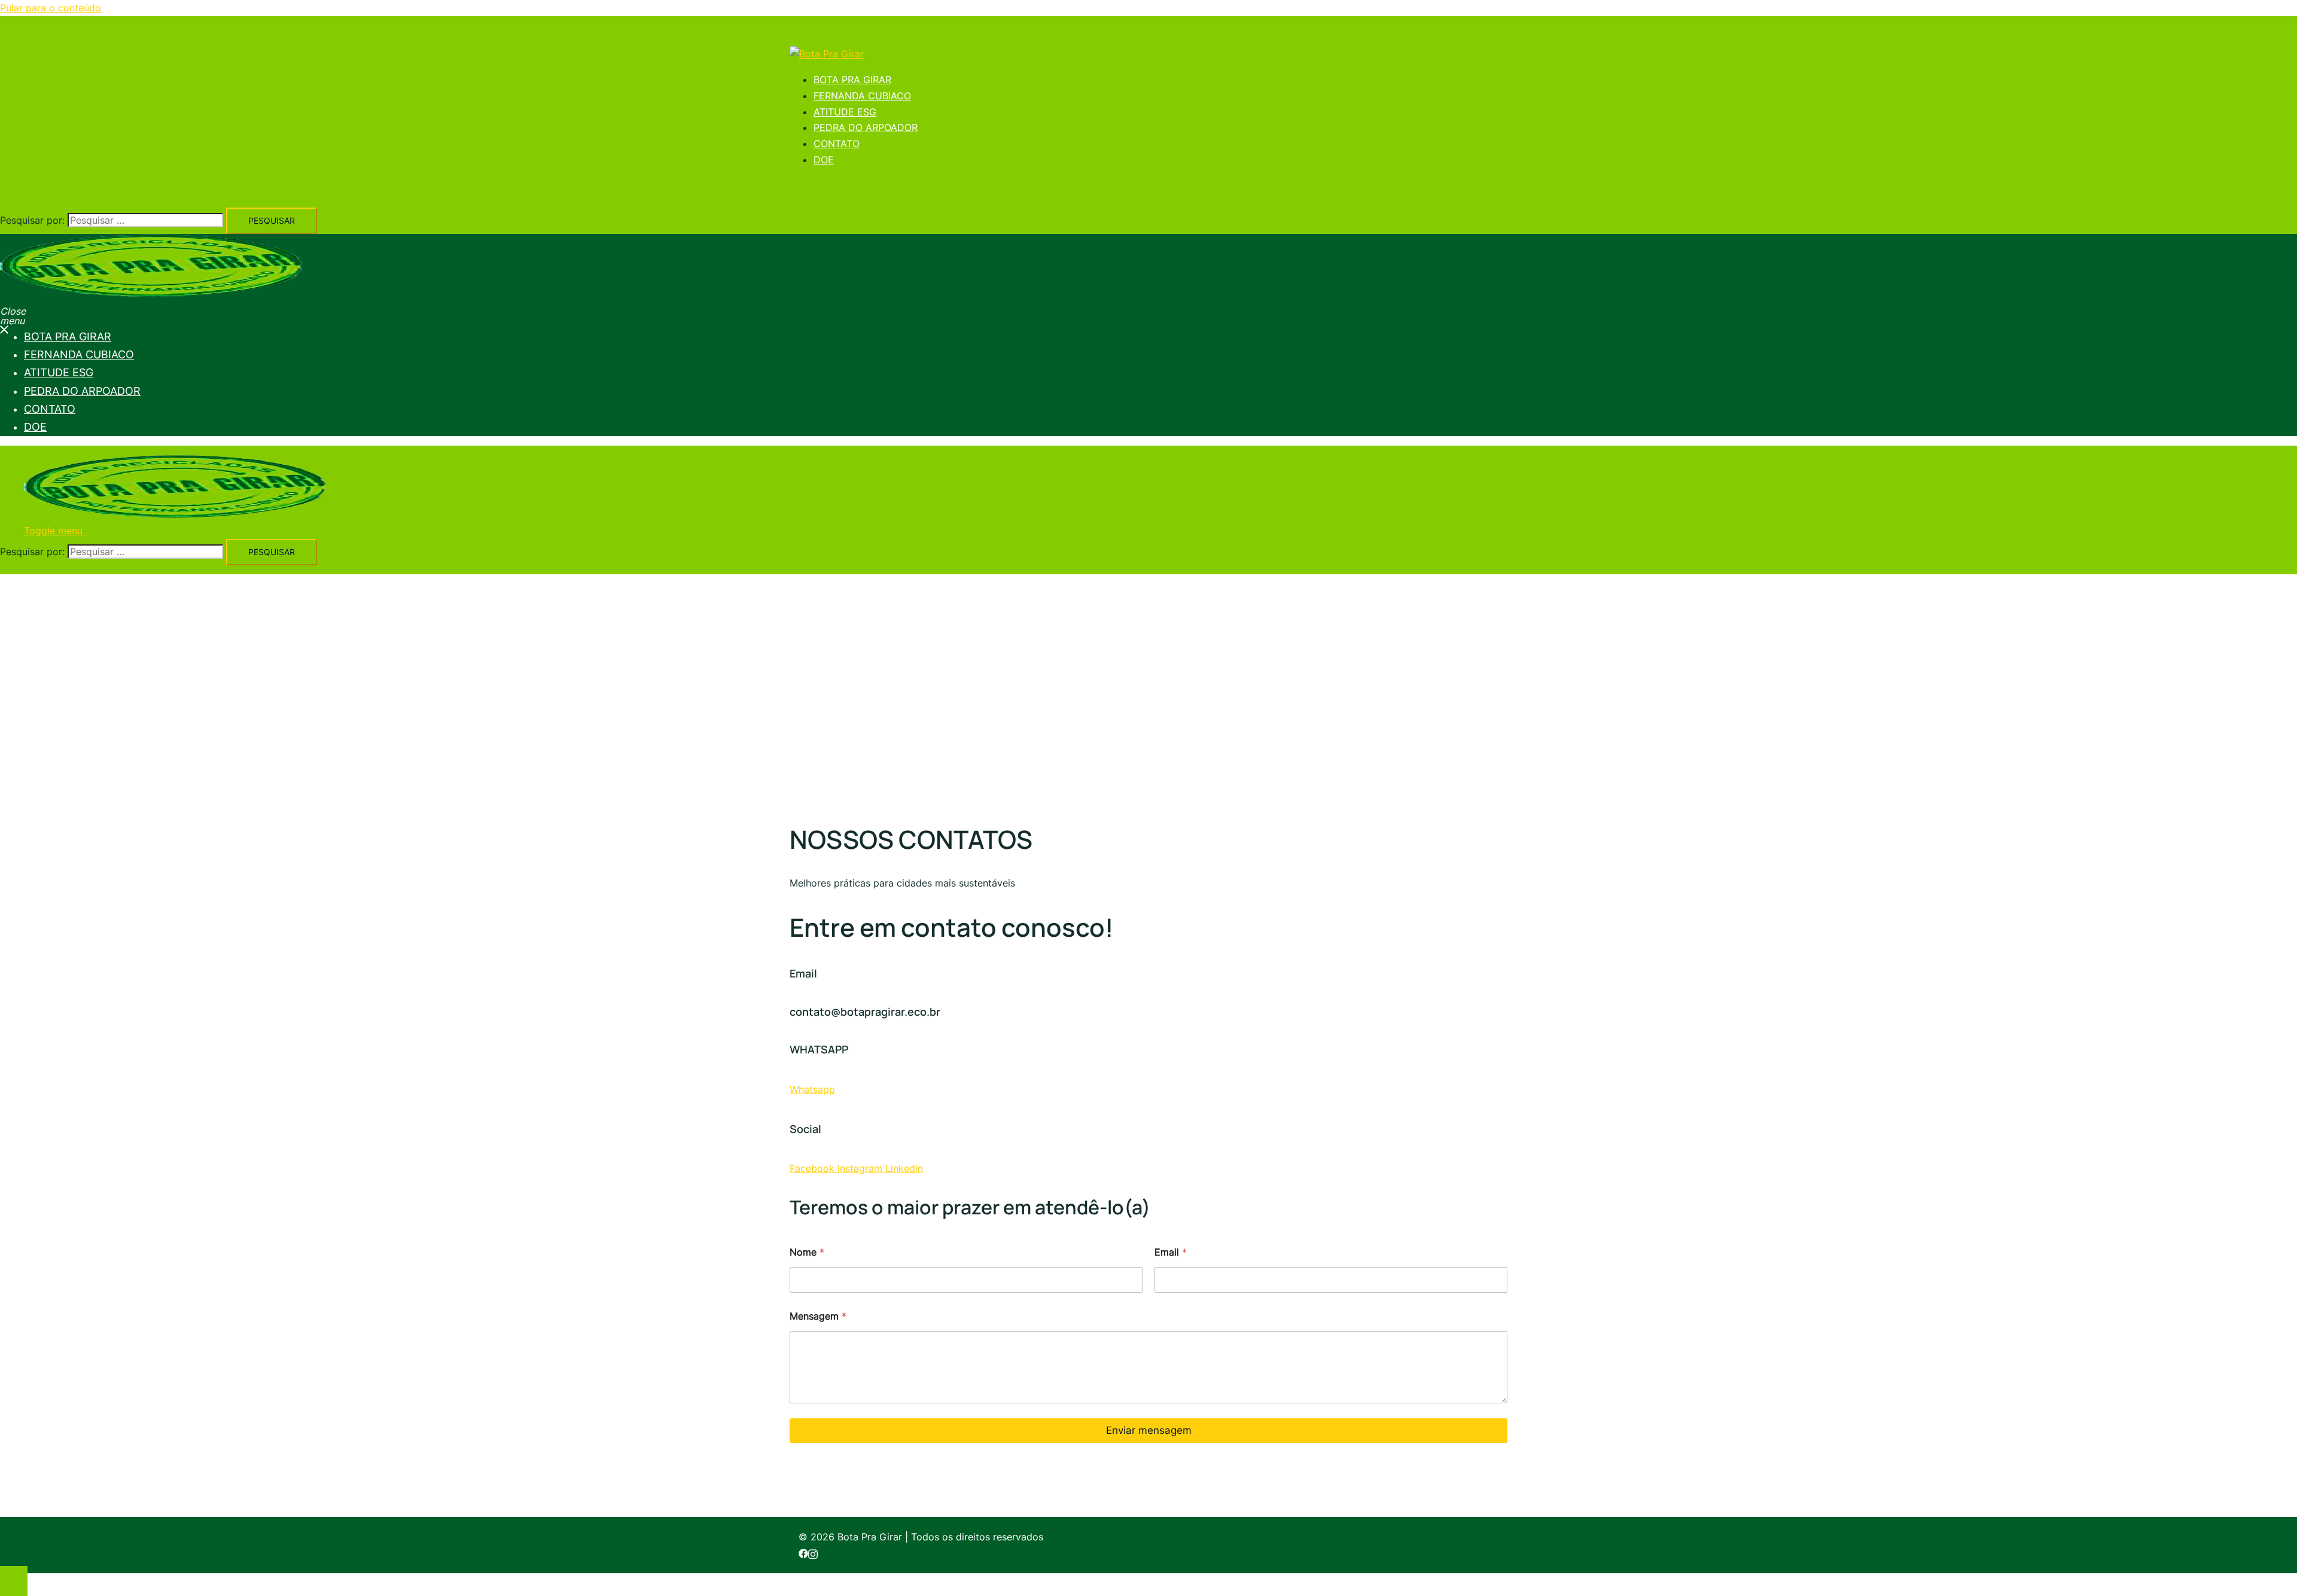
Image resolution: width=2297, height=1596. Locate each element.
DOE (824, 160)
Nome (807, 1252)
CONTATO (837, 144)
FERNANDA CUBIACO (862, 96)
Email (1171, 1252)
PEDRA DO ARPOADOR (866, 127)
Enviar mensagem (1149, 1430)
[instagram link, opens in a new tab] (813, 1553)
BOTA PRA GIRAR (852, 80)
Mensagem (818, 1316)
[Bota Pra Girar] (827, 54)
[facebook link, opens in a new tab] (803, 1553)
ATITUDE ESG (845, 112)
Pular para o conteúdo (51, 8)
